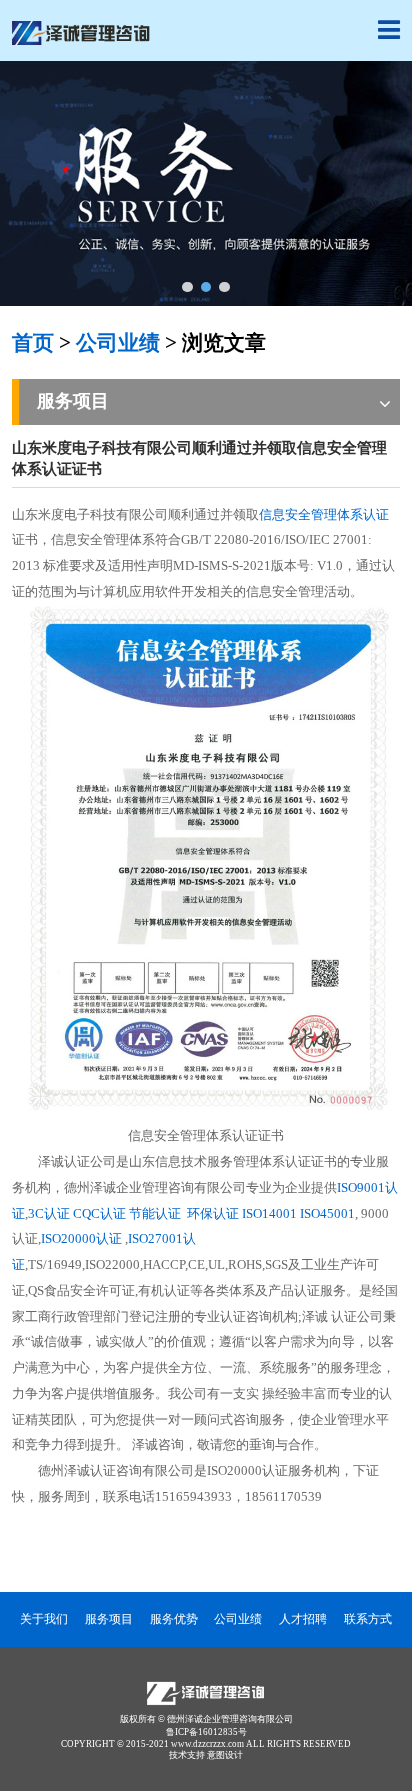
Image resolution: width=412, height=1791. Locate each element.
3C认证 (49, 1214)
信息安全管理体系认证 (324, 515)
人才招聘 (303, 1619)
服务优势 (174, 1619)
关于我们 (44, 1619)
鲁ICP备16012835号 (206, 1732)
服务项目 (109, 1619)
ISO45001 (327, 1214)
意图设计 (225, 1755)
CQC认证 (99, 1214)
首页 (33, 343)
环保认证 (213, 1214)
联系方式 (368, 1619)
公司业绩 (118, 343)
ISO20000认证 (81, 1239)
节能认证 (156, 1214)
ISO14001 (269, 1214)
